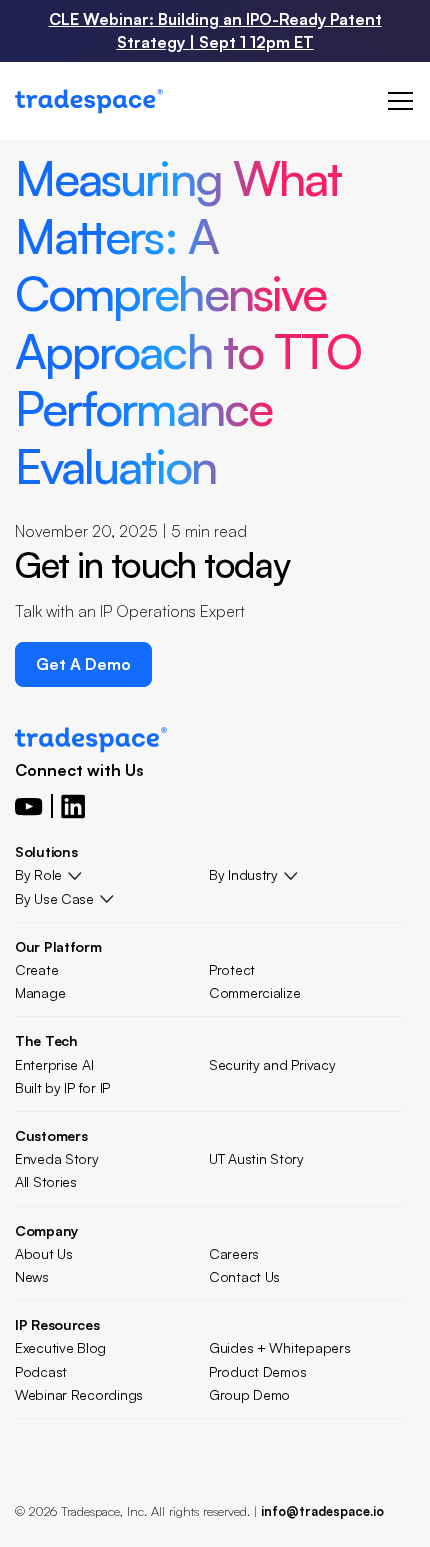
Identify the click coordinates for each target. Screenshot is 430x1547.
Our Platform (58, 946)
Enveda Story (57, 1158)
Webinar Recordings (79, 1394)
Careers (234, 1253)
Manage (40, 992)
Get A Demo (83, 664)
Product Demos (257, 1371)
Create (36, 969)
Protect (232, 969)
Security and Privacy (272, 1064)
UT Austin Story (256, 1158)
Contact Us (244, 1276)
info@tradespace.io (322, 1511)
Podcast (41, 1371)
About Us (44, 1253)
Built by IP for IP (62, 1087)
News (32, 1276)
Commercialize (254, 992)
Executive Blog (60, 1347)
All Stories (46, 1181)
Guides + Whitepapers (279, 1347)
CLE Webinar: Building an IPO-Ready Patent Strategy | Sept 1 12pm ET (215, 30)
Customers (51, 1135)
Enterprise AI (54, 1064)
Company (46, 1230)
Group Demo (249, 1394)
